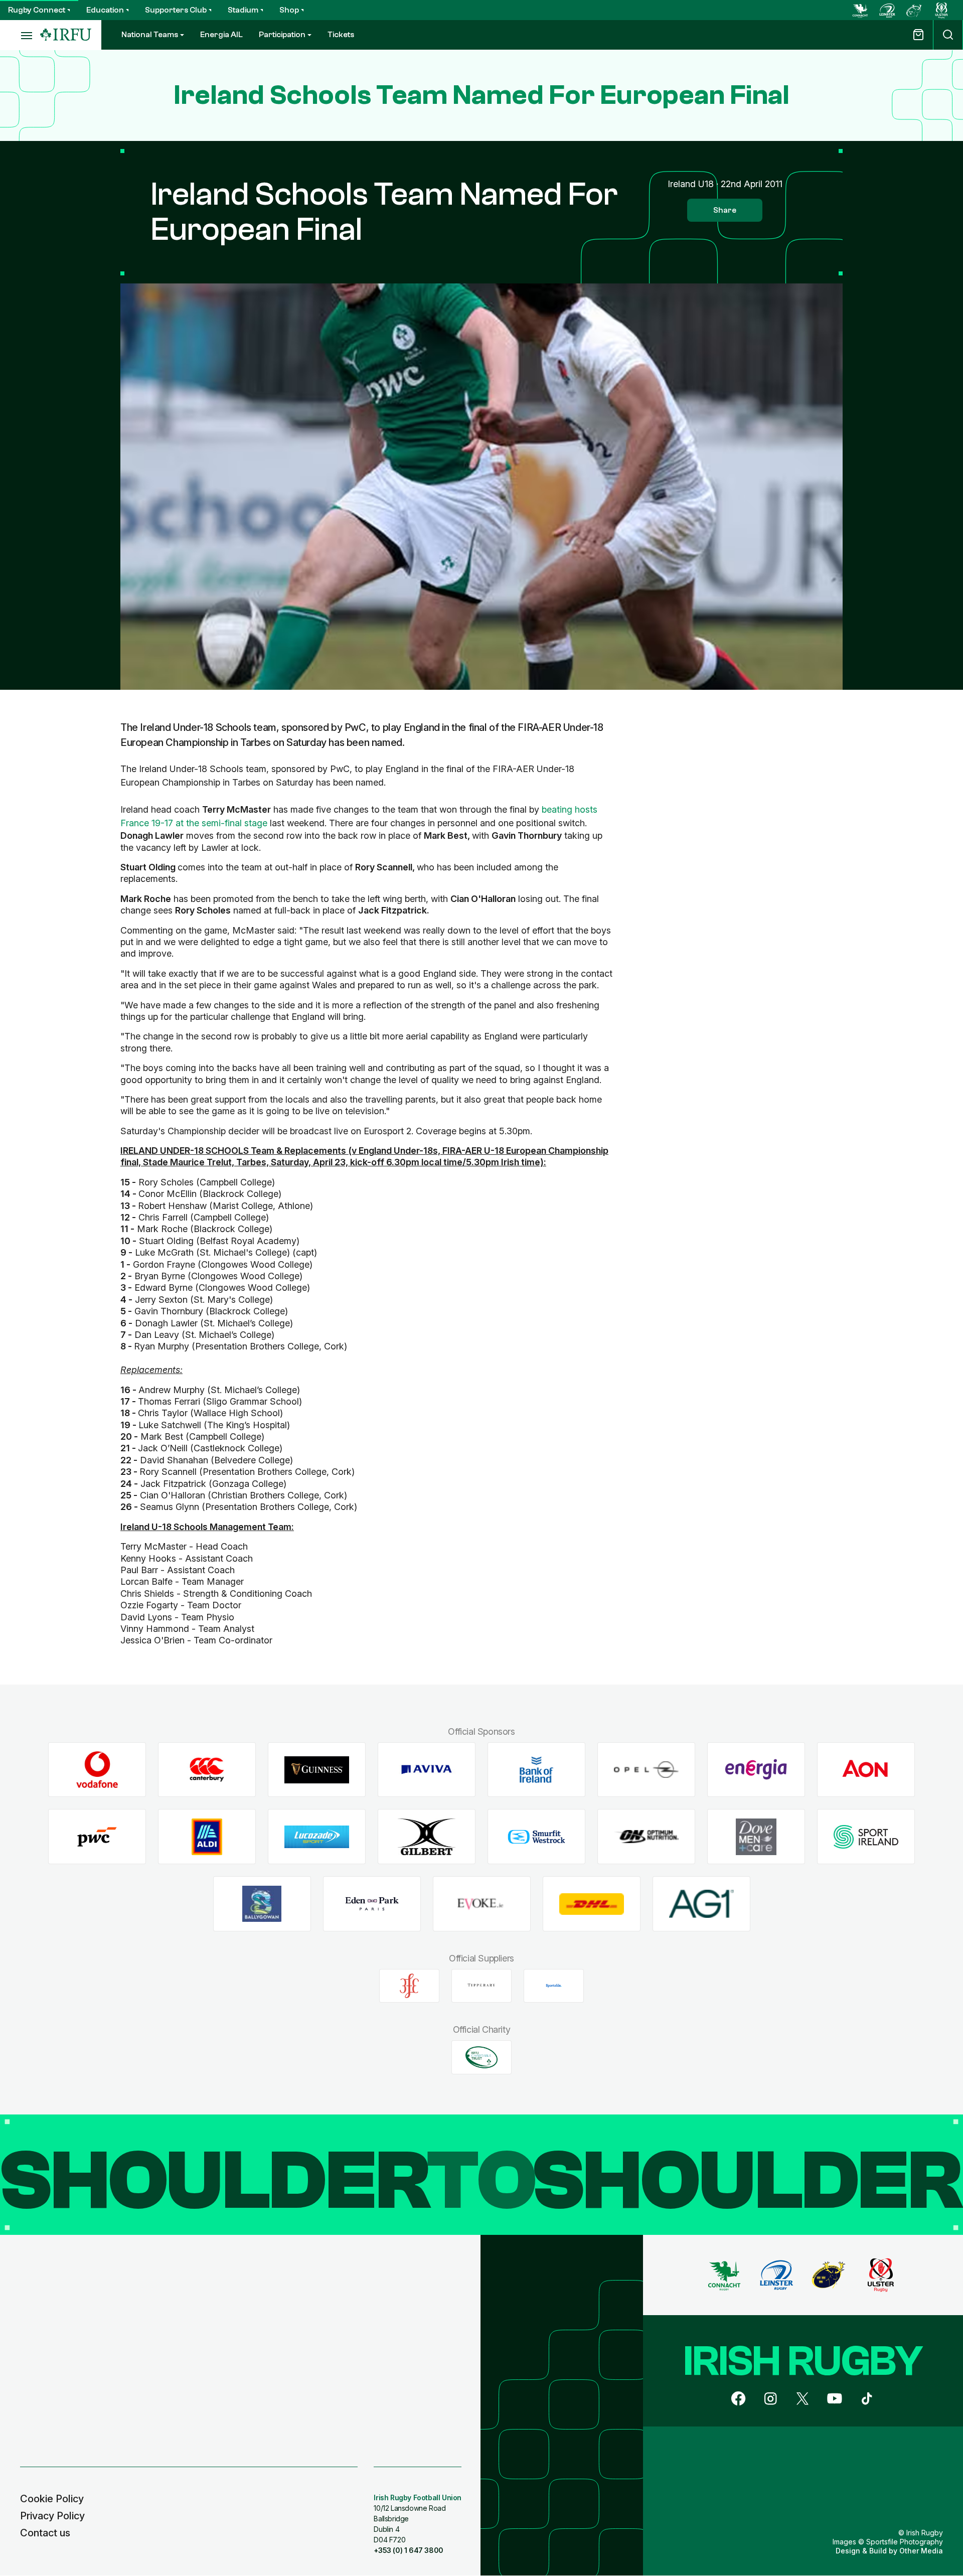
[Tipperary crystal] (481, 1986)
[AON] (866, 1770)
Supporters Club (176, 10)
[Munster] (914, 10)
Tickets (341, 35)
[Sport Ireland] (866, 1837)
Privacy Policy (52, 2516)
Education (105, 10)
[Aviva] (427, 1770)
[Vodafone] (97, 1770)
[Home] (66, 35)
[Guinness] (317, 1770)
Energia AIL (221, 35)
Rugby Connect (37, 10)
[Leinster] (887, 10)
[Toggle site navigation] (20, 35)
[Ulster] (941, 10)
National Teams (150, 35)
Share (725, 210)
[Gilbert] (427, 1837)
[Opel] (646, 1770)
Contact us (45, 2533)
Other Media (921, 2551)
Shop (289, 10)
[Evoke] (482, 1904)
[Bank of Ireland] (536, 1770)
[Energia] (756, 1770)
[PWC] (97, 1837)
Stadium (243, 10)
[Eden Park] (372, 1904)
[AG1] (701, 1904)
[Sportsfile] (554, 1986)
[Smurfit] (536, 1837)
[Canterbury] (207, 1770)
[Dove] (756, 1837)
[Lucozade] (317, 1837)
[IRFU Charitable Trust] (481, 2057)
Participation (282, 35)
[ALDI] (207, 1837)
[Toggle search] (948, 35)
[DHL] (592, 1904)
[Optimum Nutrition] (646, 1837)
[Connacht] (860, 10)
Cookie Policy (52, 2499)
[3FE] (409, 1986)
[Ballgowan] (262, 1904)
